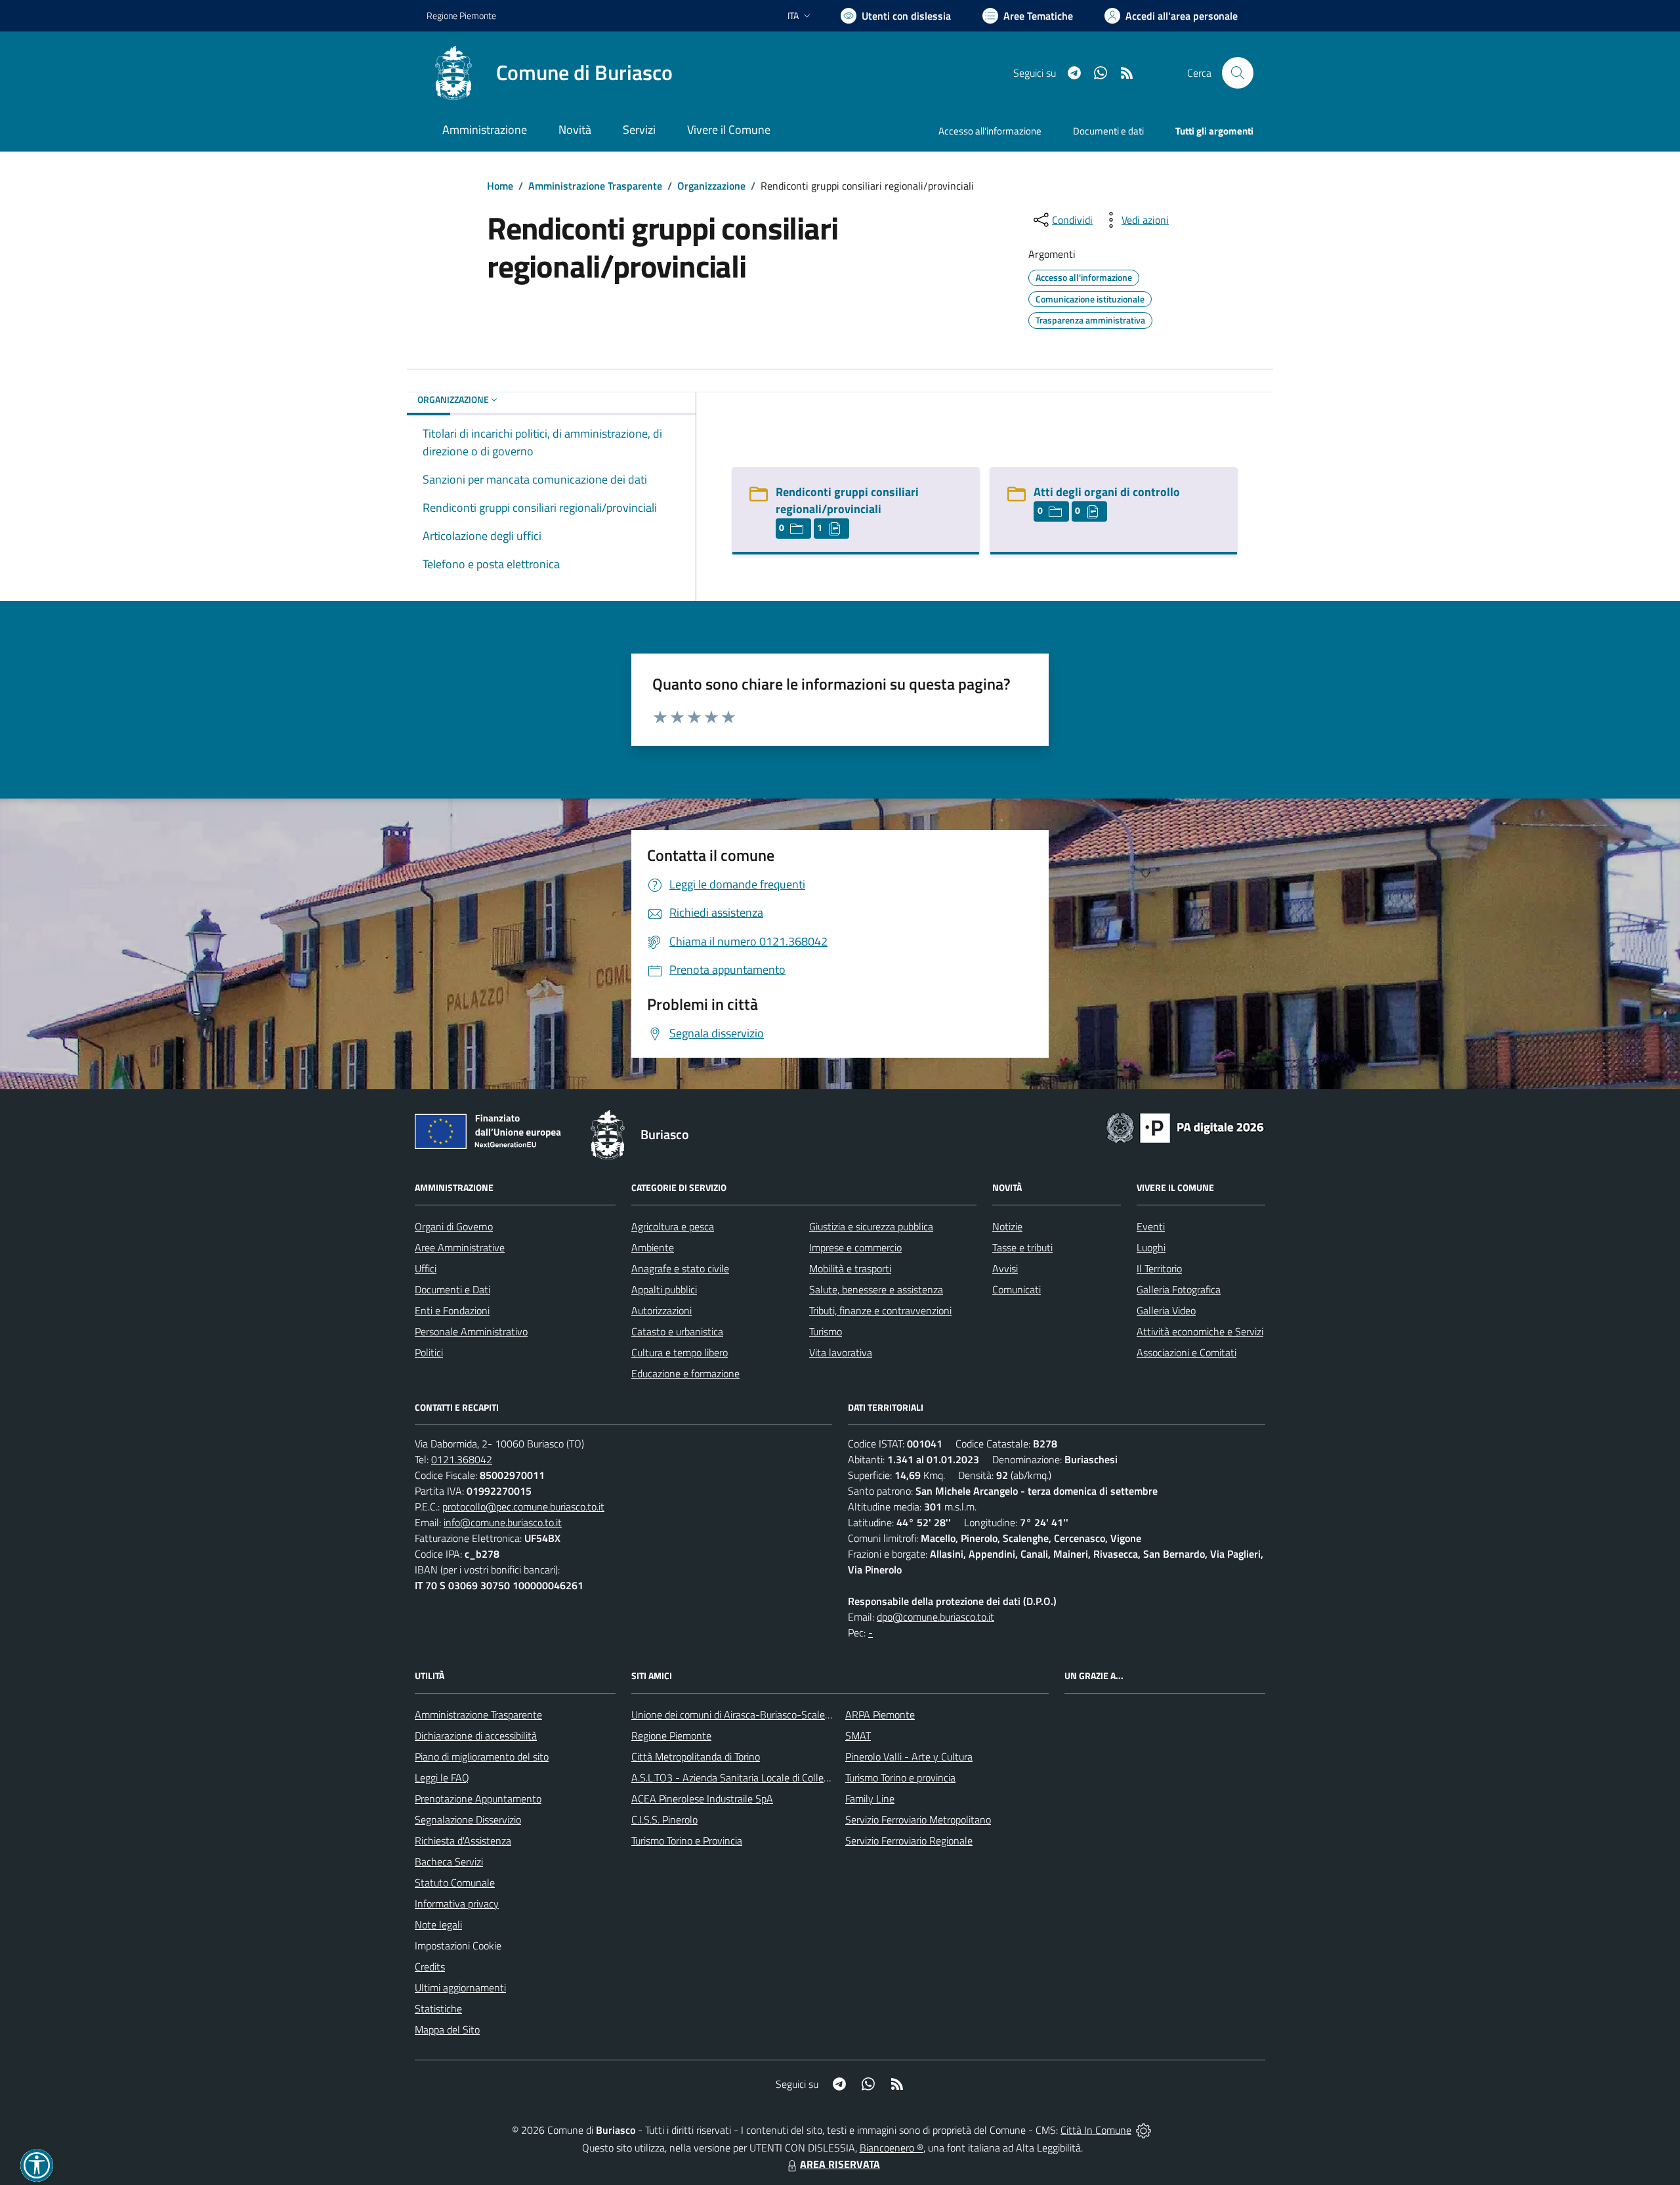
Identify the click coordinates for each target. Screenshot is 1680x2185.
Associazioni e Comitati (1186, 1352)
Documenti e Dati (452, 1289)
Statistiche (438, 2008)
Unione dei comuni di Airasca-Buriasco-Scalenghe (739, 1715)
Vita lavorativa (841, 1352)
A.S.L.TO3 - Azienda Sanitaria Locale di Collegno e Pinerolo (759, 1778)
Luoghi (1151, 1247)
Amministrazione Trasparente (595, 186)
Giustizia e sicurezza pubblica (871, 1226)
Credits (430, 1966)
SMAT (858, 1736)
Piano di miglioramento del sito (482, 1757)
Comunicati (1017, 1289)
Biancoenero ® (892, 2148)
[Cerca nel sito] (1238, 73)
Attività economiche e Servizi (1200, 1331)
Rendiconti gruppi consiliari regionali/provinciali (847, 500)
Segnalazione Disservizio (468, 1820)
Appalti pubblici (664, 1289)
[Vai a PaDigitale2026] (1185, 1127)
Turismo (826, 1331)
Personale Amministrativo (471, 1331)
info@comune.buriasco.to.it (503, 1522)
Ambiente (653, 1247)
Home (500, 186)
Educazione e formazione (685, 1373)
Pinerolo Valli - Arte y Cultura (909, 1757)
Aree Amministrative (460, 1247)
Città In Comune (1096, 2130)
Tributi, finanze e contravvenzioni (880, 1310)
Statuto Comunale (455, 1883)
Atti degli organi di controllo (1107, 492)
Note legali (438, 1925)
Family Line (870, 1799)
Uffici (426, 1268)
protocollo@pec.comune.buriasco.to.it (523, 1507)
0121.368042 (462, 1459)
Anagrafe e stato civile (680, 1268)
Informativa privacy (457, 1904)
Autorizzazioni (661, 1310)
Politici (429, 1352)
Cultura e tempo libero (680, 1352)
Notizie (1007, 1226)
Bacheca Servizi (449, 1862)
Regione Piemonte (461, 15)
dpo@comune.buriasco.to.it (935, 1617)
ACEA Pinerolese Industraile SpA (702, 1799)
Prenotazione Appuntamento (478, 1799)
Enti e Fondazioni (452, 1310)
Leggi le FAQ (442, 1778)
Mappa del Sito (447, 2029)
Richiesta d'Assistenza (463, 1841)
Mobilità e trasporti (850, 1268)
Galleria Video (1166, 1310)
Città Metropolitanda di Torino (696, 1757)
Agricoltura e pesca (673, 1226)
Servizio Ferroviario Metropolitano (918, 1820)
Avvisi (1005, 1268)
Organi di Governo (454, 1226)
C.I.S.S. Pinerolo (664, 1820)
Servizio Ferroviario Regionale (909, 1841)
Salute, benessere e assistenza (876, 1289)
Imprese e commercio (855, 1247)
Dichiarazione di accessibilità (476, 1736)
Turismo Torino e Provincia (687, 1841)
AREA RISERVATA (840, 2164)
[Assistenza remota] (1144, 2130)
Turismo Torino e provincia (900, 1778)
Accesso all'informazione (990, 131)
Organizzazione (711, 186)
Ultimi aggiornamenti (460, 1987)
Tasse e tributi (1022, 1247)
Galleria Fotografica (1179, 1289)
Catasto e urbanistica (677, 1331)
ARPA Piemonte (880, 1715)
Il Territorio (1159, 1268)
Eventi (1151, 1226)
